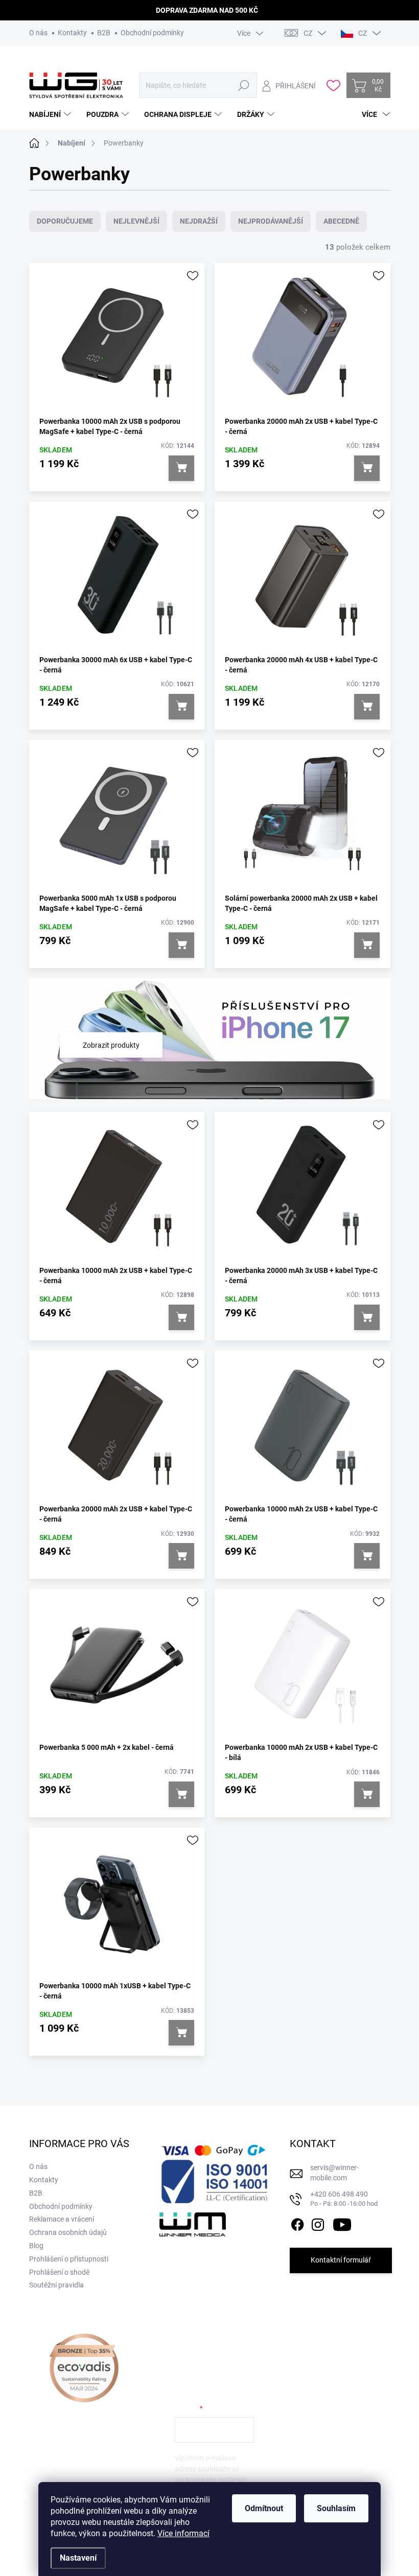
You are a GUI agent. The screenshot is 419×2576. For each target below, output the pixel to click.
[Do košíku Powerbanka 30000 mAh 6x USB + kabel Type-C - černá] (181, 707)
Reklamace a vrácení (62, 2219)
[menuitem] (51, 114)
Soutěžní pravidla (56, 2285)
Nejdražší (199, 221)
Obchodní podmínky (152, 33)
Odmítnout (264, 2508)
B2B (104, 33)
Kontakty (72, 33)
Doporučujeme (65, 221)
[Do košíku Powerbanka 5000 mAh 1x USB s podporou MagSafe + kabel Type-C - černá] (181, 945)
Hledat (244, 85)
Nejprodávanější (271, 221)
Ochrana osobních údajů (68, 2232)
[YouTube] (342, 2223)
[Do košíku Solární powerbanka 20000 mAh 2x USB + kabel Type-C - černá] (367, 945)
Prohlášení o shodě (59, 2272)
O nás (38, 33)
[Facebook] (297, 2223)
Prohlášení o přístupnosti (69, 2259)
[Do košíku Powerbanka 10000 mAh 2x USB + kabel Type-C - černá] (181, 1317)
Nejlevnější (136, 221)
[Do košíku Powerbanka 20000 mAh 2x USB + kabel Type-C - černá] (367, 468)
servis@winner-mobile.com (334, 2173)
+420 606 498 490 (344, 2199)
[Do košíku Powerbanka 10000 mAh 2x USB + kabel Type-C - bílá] (367, 1794)
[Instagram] (318, 2223)
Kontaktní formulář (341, 2260)
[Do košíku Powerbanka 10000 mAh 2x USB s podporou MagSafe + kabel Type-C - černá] (181, 468)
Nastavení (78, 2558)
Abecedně (341, 221)
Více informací (183, 2533)
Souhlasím (336, 2508)
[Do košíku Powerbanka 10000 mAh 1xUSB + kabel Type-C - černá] (181, 2033)
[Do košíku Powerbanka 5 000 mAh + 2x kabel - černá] (181, 1794)
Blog (36, 2246)
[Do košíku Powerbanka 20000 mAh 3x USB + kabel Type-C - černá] (367, 1317)
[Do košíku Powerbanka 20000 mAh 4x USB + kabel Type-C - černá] (367, 707)
